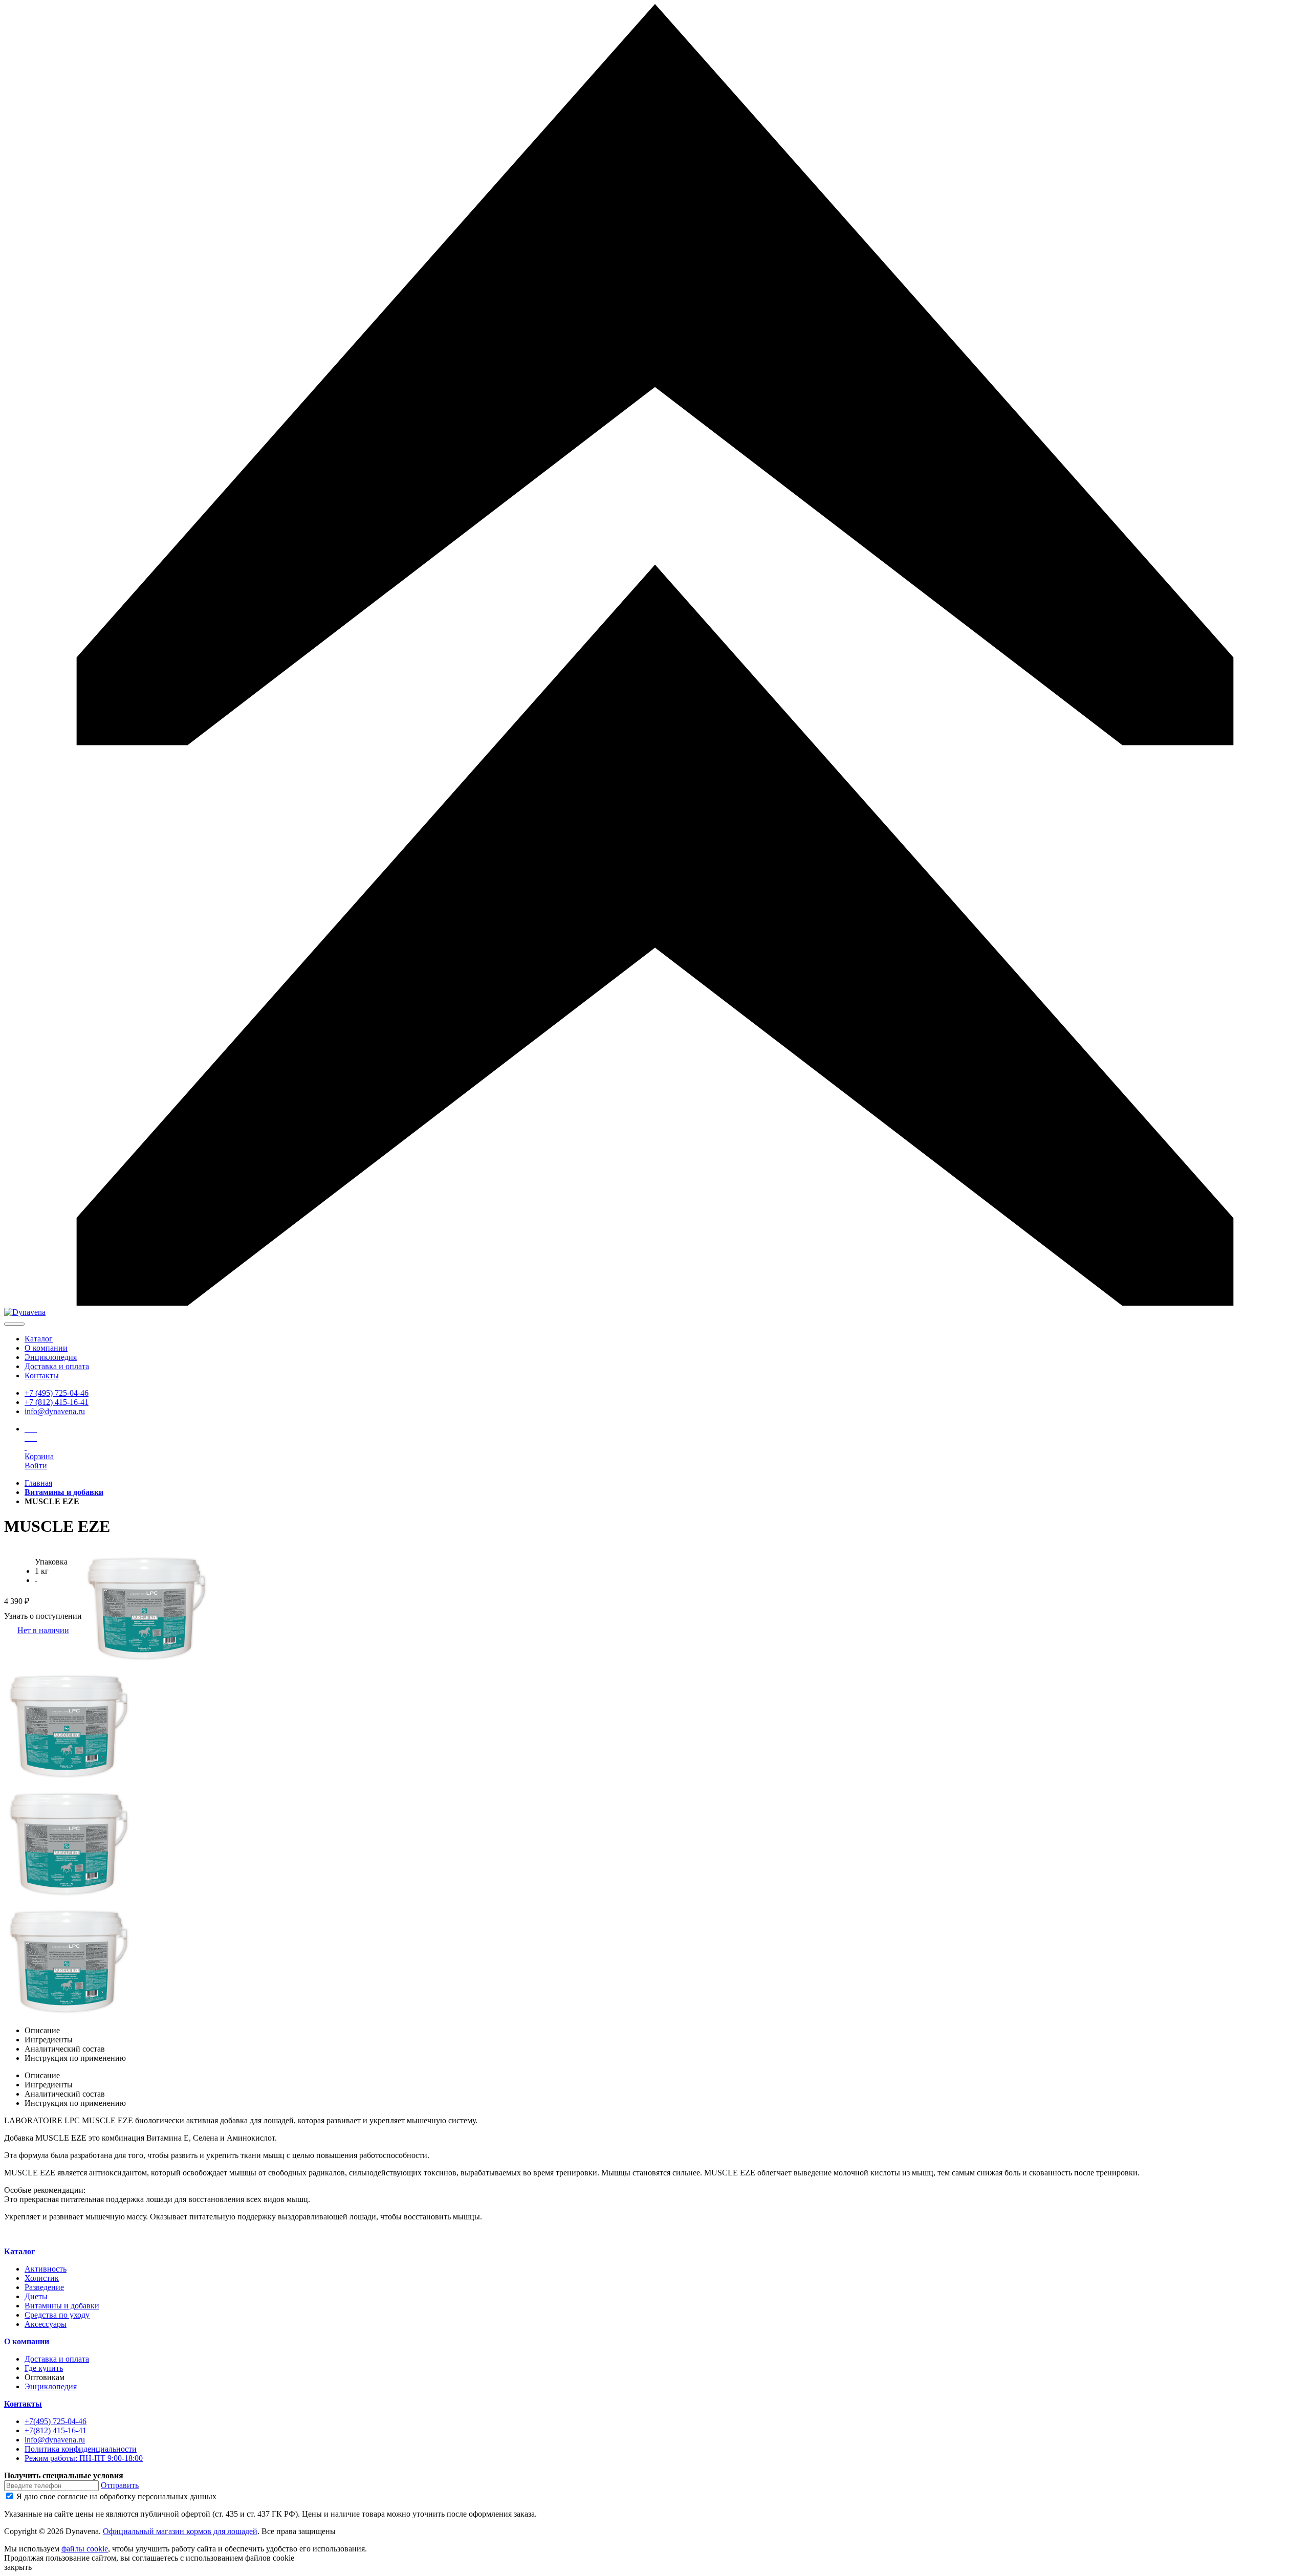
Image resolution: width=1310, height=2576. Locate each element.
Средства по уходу (57, 2315)
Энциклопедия (51, 1357)
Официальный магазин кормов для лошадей (180, 2531)
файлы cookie (85, 2549)
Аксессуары (46, 2324)
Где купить (44, 2368)
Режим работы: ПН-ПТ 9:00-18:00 (84, 2458)
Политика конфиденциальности (81, 2449)
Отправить (120, 2485)
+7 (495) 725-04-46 (57, 1393)
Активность (46, 2269)
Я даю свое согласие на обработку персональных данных (116, 2496)
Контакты (42, 1375)
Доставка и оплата (57, 1366)
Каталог (39, 1339)
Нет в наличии (43, 1630)
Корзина (39, 1456)
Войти (36, 1466)
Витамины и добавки (62, 2306)
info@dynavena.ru (55, 1411)
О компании (46, 1348)
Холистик (42, 2278)
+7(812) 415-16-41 (56, 2430)
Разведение (44, 2287)
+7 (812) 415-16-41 (57, 1402)
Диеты (36, 2296)
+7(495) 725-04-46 (56, 2421)
